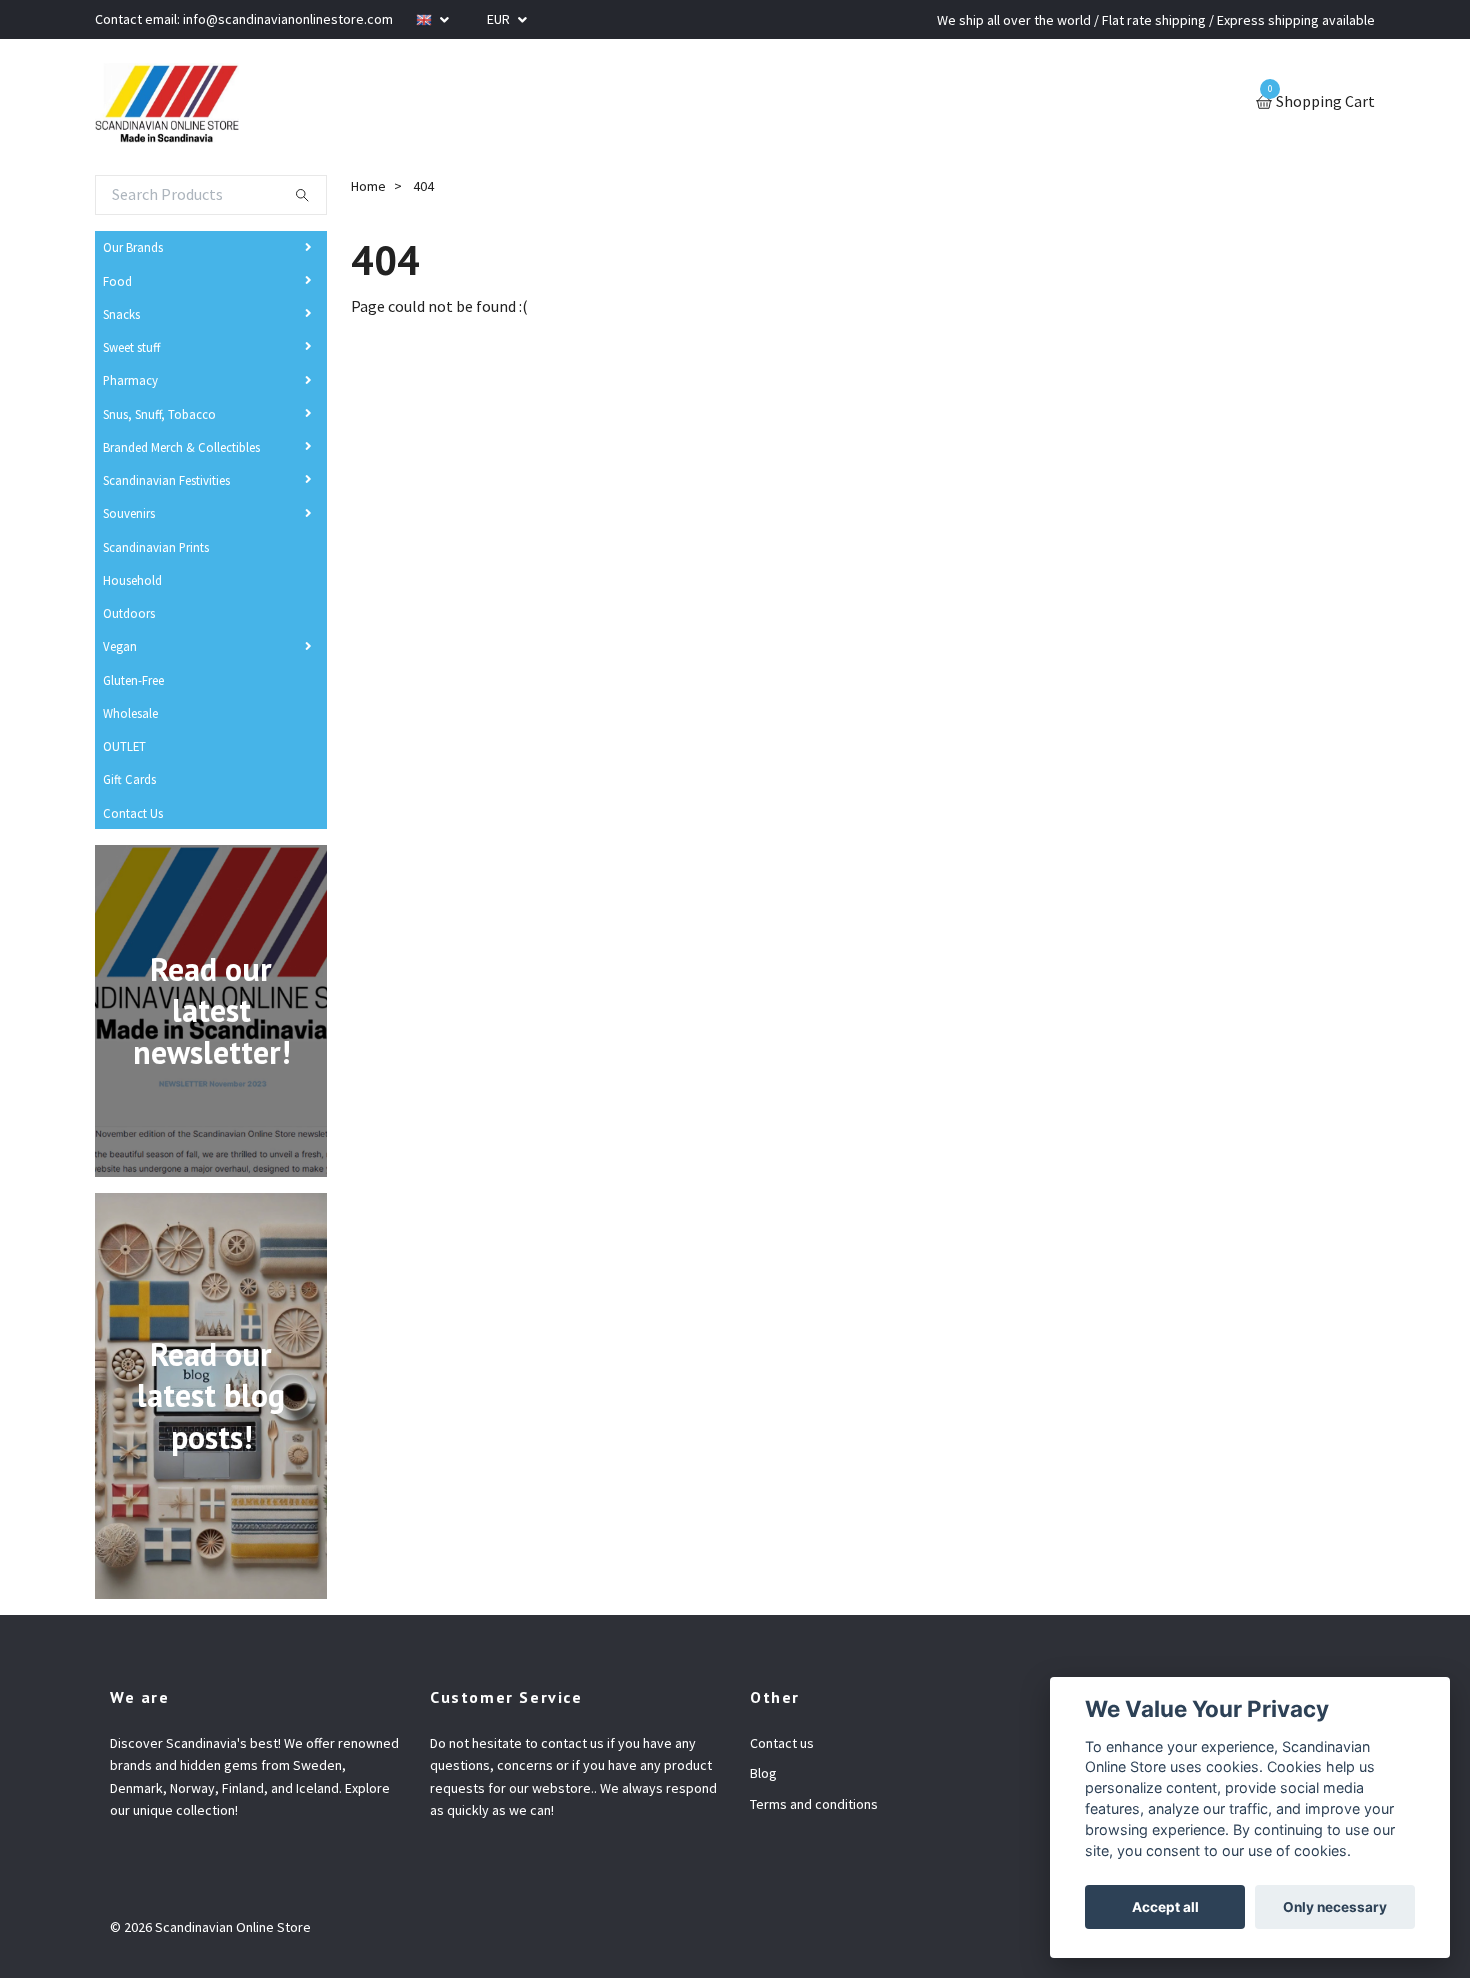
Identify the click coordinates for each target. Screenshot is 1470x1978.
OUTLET (124, 746)
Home (368, 186)
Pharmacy (130, 380)
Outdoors (129, 613)
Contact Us (133, 813)
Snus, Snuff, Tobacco (159, 414)
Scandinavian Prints (156, 547)
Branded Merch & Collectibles (181, 447)
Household (132, 580)
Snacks (121, 314)
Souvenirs (129, 513)
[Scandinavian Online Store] (167, 103)
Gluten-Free (133, 680)
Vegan (120, 646)
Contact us (782, 1743)
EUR (500, 19)
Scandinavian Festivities (166, 480)
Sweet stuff (131, 347)
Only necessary (1335, 1907)
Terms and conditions (814, 1804)
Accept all (1165, 1907)
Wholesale (130, 713)
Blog (763, 1773)
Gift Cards (129, 779)
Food (117, 281)
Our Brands (133, 247)
